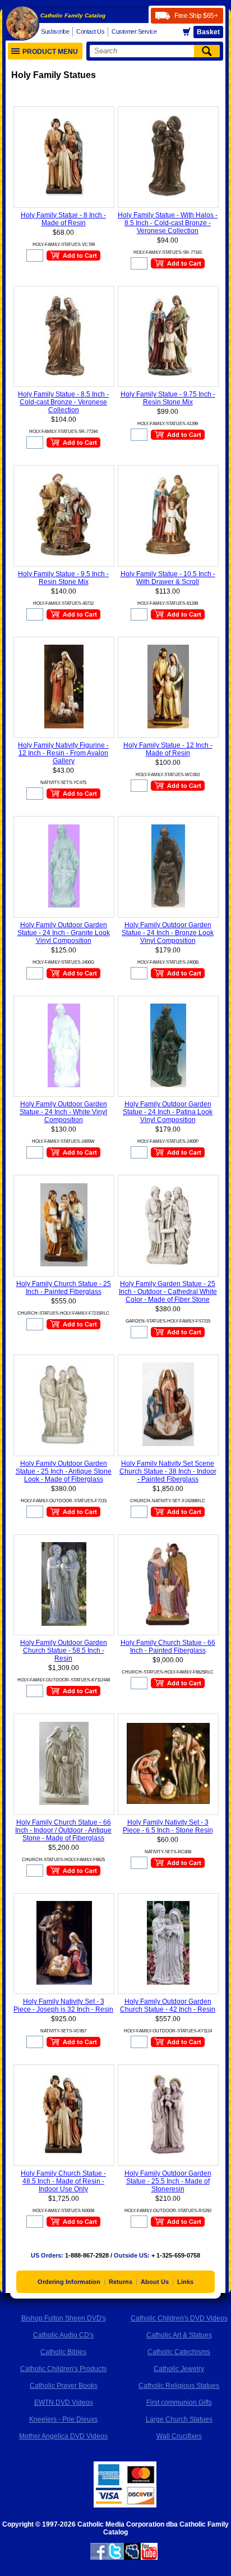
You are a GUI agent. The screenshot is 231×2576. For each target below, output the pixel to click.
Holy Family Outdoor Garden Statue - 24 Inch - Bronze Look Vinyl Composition (168, 933)
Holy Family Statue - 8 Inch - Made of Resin (63, 219)
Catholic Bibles (63, 2352)
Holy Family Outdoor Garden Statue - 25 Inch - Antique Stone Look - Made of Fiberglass (64, 1471)
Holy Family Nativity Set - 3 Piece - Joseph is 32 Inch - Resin (63, 2005)
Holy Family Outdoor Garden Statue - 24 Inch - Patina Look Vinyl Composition (168, 1112)
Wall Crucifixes (179, 2436)
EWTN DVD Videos (64, 2402)
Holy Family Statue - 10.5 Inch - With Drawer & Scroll (168, 578)
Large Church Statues (179, 2419)
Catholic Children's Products (63, 2369)
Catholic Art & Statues (179, 2335)
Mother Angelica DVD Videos (63, 2436)
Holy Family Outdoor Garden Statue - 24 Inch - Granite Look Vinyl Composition (64, 933)
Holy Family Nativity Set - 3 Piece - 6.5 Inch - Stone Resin (168, 1826)
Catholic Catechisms (179, 2352)
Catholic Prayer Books (64, 2386)
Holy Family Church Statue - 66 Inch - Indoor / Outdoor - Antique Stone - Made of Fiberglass (63, 1830)
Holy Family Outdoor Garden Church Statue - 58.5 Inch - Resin (64, 1651)
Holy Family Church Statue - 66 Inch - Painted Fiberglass (168, 1647)
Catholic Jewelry (179, 2369)
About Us (155, 2282)
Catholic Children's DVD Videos (179, 2318)
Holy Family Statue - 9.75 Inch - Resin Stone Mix (168, 398)
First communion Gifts (179, 2402)
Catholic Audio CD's (63, 2335)
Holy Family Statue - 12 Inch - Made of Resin (168, 749)
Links (185, 2282)
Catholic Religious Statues (179, 2386)
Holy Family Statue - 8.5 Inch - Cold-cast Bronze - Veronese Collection (63, 402)
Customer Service (134, 31)
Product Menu (50, 52)
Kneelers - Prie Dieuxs (63, 2419)
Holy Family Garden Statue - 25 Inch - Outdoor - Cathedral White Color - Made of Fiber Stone (168, 1292)
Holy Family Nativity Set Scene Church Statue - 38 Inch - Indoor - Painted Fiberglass (168, 1471)
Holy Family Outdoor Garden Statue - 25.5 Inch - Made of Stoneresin (168, 2181)
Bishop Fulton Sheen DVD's (64, 2318)
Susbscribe (55, 31)
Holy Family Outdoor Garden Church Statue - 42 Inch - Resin (168, 2005)
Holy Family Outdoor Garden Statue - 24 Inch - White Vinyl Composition (63, 1112)
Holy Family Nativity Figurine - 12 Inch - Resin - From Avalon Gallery (63, 753)
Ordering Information (69, 2282)
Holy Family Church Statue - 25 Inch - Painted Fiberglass (64, 1288)
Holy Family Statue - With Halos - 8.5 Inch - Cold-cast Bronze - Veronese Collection (168, 223)
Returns (121, 2282)
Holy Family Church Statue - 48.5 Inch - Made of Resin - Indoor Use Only (63, 2181)
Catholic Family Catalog (73, 15)
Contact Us (90, 31)
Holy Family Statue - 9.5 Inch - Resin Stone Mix (63, 578)
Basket (208, 32)
